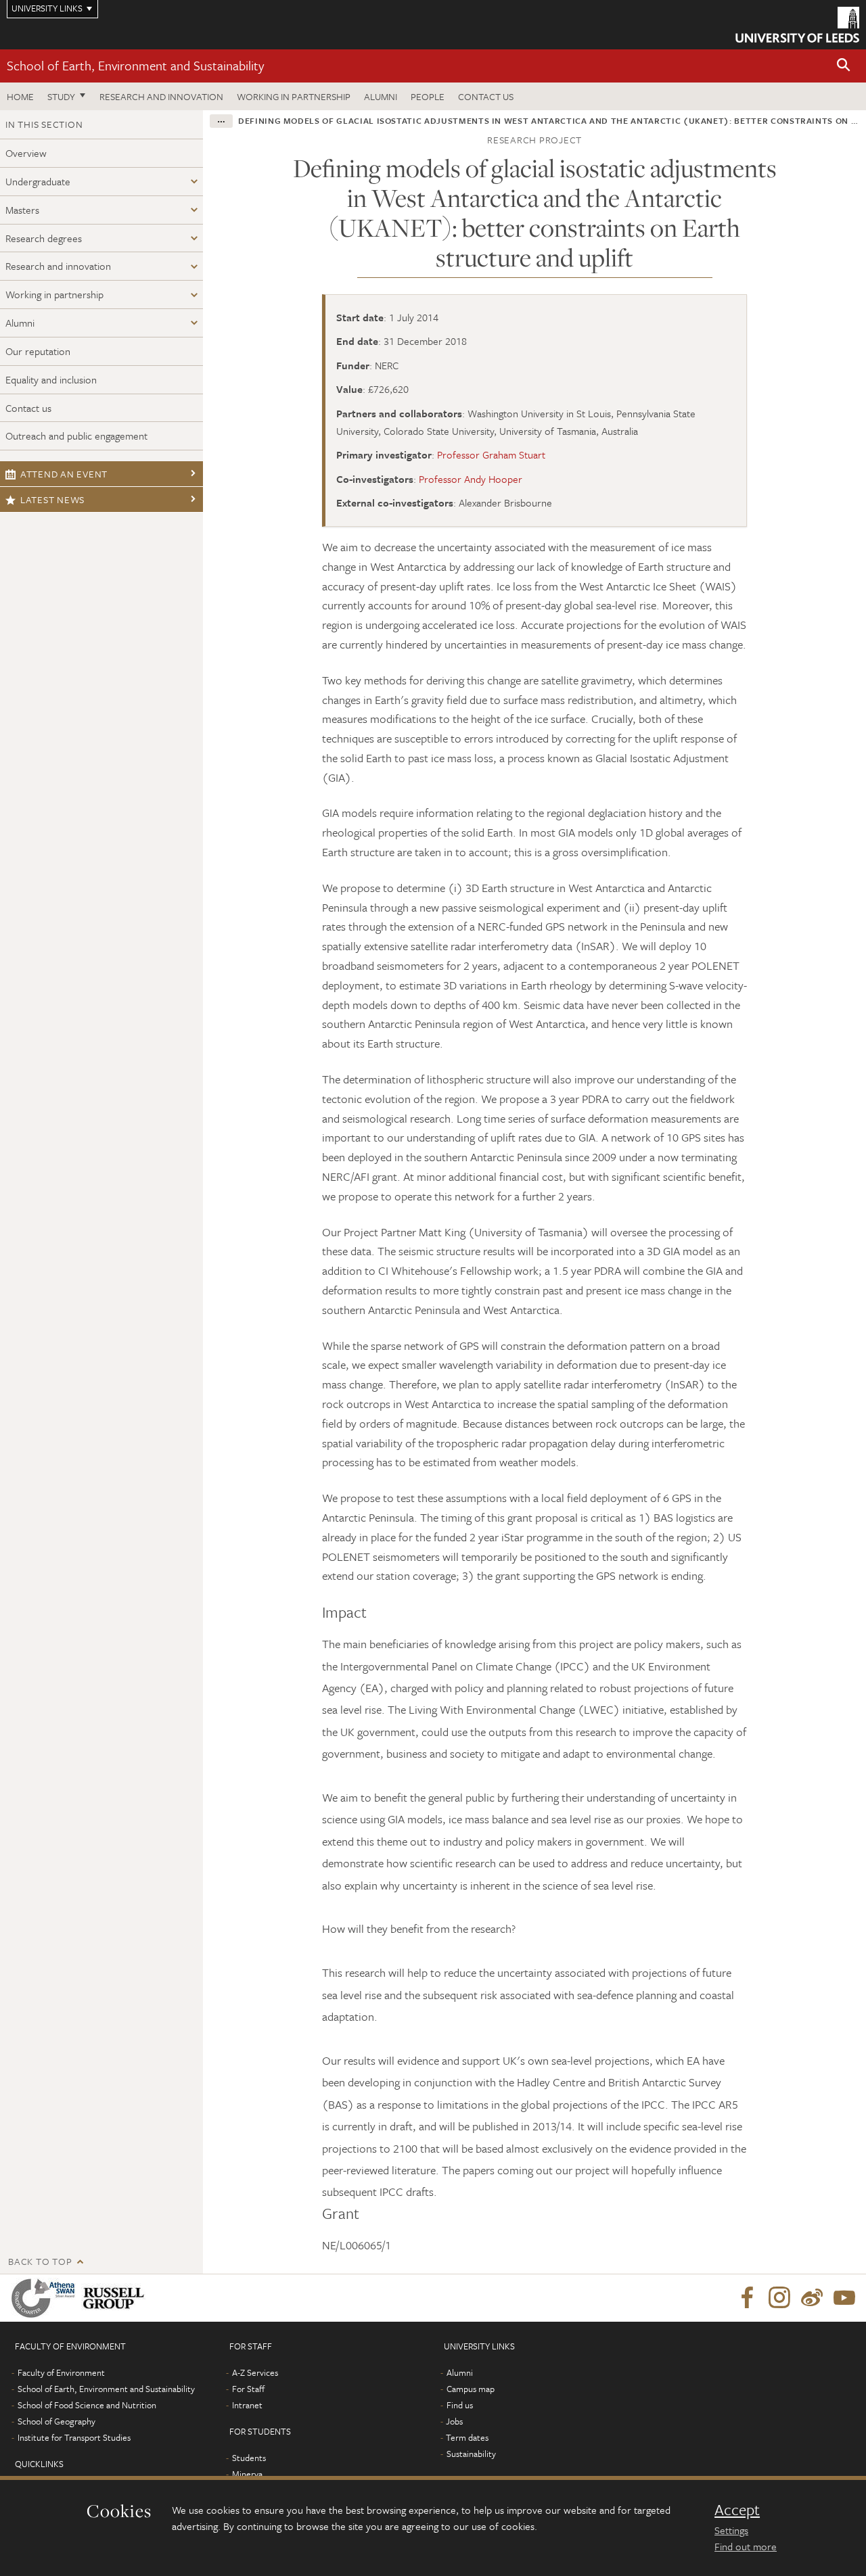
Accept (737, 2510)
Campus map (471, 2389)
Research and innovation (161, 96)
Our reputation (38, 351)
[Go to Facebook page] (747, 2298)
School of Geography (56, 2421)
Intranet (247, 2405)
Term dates (467, 2437)
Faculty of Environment (61, 2372)
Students (249, 2458)
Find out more (746, 2546)
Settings (731, 2530)
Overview (26, 153)
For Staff (248, 2389)
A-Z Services (255, 2372)
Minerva (247, 2474)
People (428, 96)
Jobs (454, 2421)
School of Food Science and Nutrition (87, 2405)
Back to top (40, 2261)
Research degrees (44, 238)
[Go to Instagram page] (779, 2298)
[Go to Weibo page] (812, 2298)
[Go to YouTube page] (844, 2298)
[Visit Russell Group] (116, 2298)
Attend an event (64, 474)
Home (20, 96)
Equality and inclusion (51, 379)
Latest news (52, 499)
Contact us (486, 96)
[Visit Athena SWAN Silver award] (46, 2298)
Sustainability (471, 2454)
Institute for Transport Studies (74, 2437)
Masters (22, 210)
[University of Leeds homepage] (797, 25)
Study (61, 96)
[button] (844, 66)
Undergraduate (38, 181)
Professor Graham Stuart (491, 454)
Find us (460, 2405)
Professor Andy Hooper (471, 479)
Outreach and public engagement (76, 436)
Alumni (381, 96)
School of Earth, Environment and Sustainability (135, 65)
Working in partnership (294, 96)
